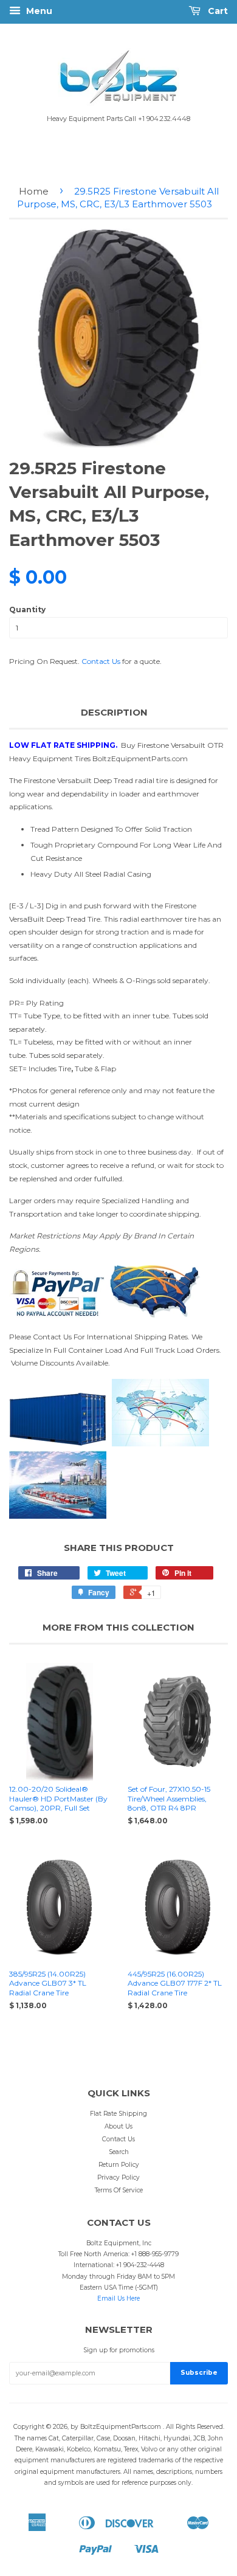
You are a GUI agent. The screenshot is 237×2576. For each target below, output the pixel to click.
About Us (118, 2126)
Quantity (27, 609)
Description (114, 712)
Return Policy (119, 2165)
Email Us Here (118, 2298)
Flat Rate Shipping (118, 2114)
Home (34, 191)
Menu (38, 11)
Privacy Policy (118, 2177)
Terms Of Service (119, 2190)
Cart (217, 11)
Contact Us (101, 661)
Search (119, 2152)
